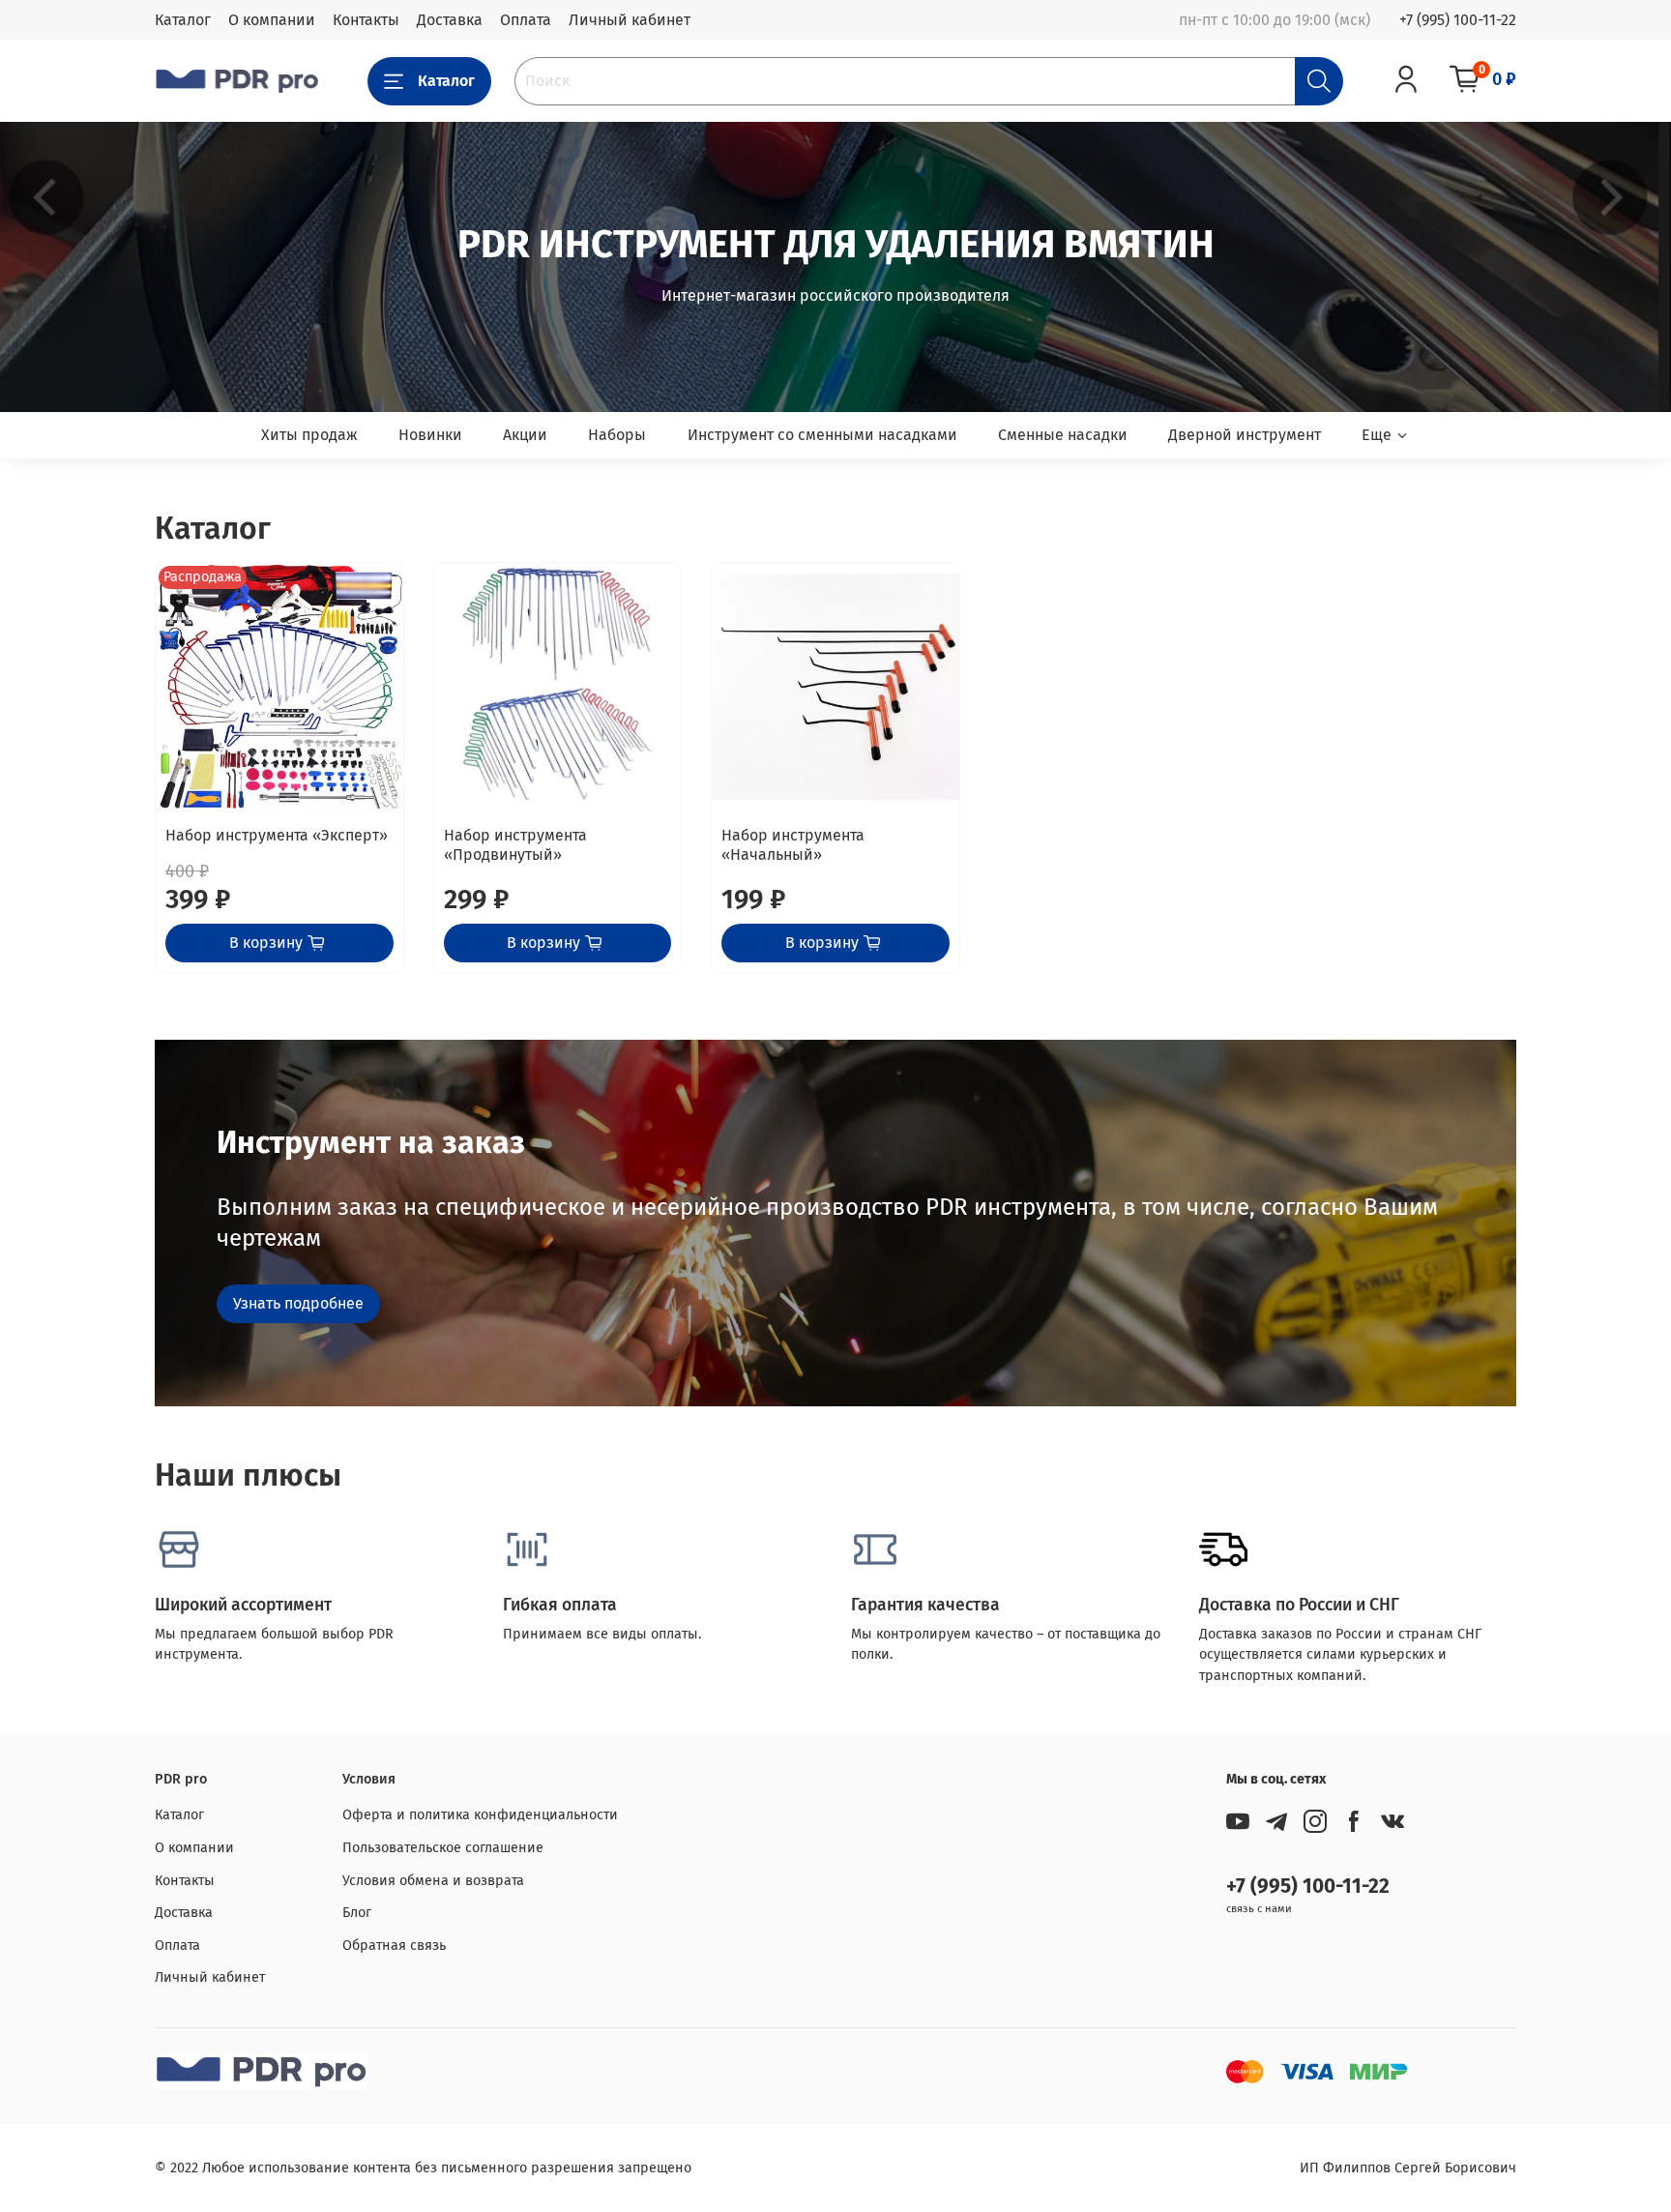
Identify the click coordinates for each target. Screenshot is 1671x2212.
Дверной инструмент (1245, 435)
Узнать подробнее (298, 1303)
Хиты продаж (309, 435)
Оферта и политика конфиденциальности (480, 1815)
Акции (525, 435)
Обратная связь (394, 1946)
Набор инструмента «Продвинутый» (515, 845)
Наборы (617, 435)
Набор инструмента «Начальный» (793, 845)
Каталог (183, 20)
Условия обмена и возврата (433, 1881)
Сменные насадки (1063, 435)
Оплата (526, 20)
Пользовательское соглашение (443, 1848)
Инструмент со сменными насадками (822, 435)
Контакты (366, 20)
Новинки (430, 435)
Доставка (450, 20)
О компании (272, 20)
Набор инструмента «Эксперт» (277, 835)
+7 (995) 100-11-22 (1458, 20)
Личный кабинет (630, 20)
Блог (357, 1913)
